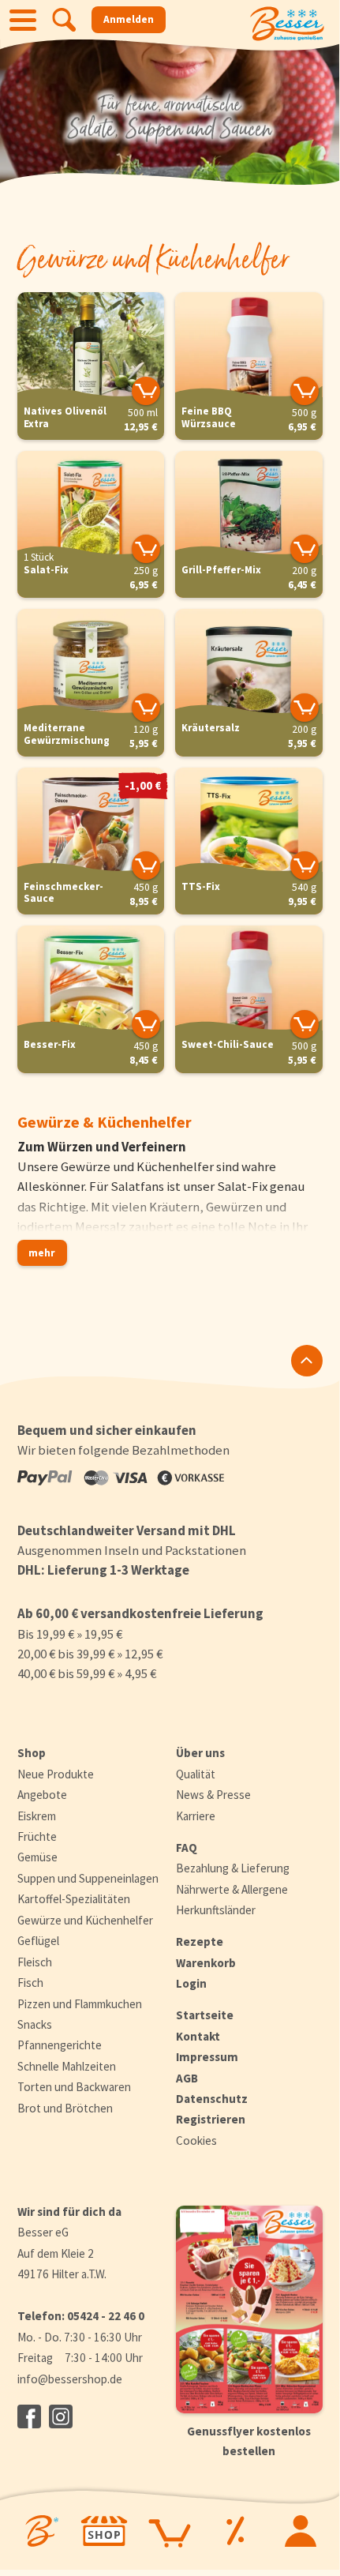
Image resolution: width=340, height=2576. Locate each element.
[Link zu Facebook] (29, 2416)
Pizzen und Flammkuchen (80, 2004)
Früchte (37, 1836)
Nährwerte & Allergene (232, 1889)
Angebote (42, 1795)
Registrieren (211, 2119)
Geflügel (38, 1941)
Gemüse (37, 1857)
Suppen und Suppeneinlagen (88, 1878)
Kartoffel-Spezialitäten (74, 1899)
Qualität (196, 1774)
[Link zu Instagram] (61, 2416)
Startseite (205, 2015)
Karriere (196, 1816)
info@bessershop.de (70, 2379)
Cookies (196, 2140)
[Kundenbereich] (300, 2531)
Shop (32, 1753)
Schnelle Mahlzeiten (67, 2066)
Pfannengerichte (60, 2045)
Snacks (35, 2024)
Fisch (30, 1983)
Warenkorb (206, 1963)
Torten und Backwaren (74, 2087)
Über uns (200, 1753)
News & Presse (213, 1795)
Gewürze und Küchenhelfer (85, 1920)
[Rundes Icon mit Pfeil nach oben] (307, 1361)
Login (191, 1983)
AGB (187, 2078)
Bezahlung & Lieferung (233, 1868)
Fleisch (35, 1962)
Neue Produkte (56, 1774)
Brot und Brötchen (65, 2108)
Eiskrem (37, 1816)
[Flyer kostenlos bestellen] (249, 2309)
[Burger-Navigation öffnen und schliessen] (23, 20)
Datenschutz (212, 2099)
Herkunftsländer (216, 1910)
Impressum (207, 2057)
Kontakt (198, 2036)
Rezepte (200, 1941)
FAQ (187, 1848)
